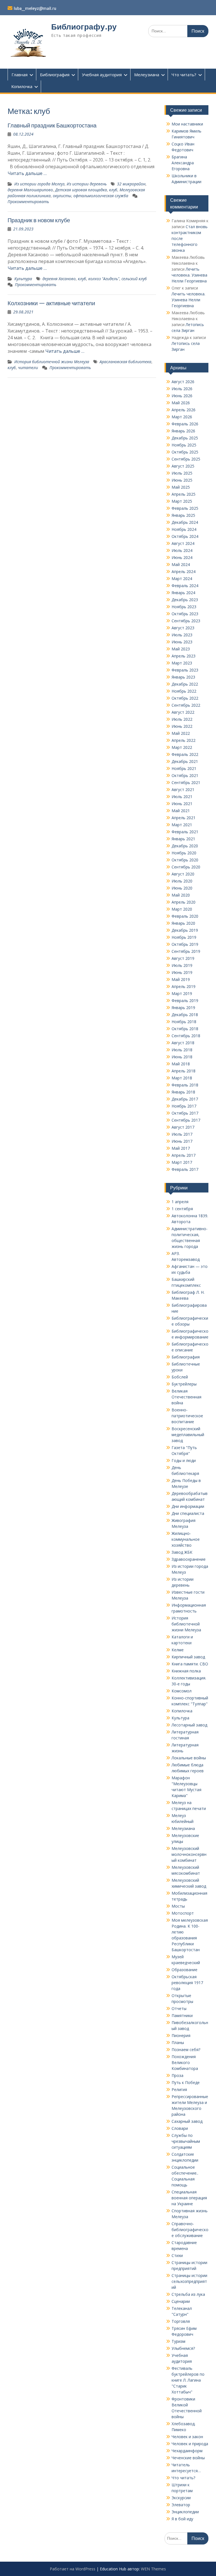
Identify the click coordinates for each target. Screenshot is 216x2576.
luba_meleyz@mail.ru (35, 8)
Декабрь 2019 (185, 930)
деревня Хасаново (59, 279)
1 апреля (180, 1202)
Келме (178, 1650)
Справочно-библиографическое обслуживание (190, 2230)
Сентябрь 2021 (186, 782)
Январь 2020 (183, 923)
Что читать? (184, 75)
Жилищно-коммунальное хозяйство (186, 1539)
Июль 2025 (182, 473)
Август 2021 (183, 790)
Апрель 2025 (184, 494)
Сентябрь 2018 (186, 1036)
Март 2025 (182, 501)
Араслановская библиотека (125, 362)
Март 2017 (182, 1162)
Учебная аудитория (102, 75)
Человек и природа (190, 2444)
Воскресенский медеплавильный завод (188, 1435)
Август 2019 (183, 958)
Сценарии (181, 2301)
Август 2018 (183, 1043)
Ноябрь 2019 (184, 937)
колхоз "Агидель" (104, 279)
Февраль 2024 (185, 586)
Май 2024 (181, 564)
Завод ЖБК (182, 1552)
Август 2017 (183, 1127)
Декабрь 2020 (185, 846)
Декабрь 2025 (185, 438)
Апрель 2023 (184, 656)
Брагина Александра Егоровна (183, 163)
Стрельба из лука (188, 2294)
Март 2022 (182, 747)
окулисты (62, 196)
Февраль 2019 (185, 1000)
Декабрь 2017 (185, 1099)
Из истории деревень (87, 184)
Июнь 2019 (182, 972)
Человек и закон (187, 2437)
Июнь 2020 (182, 888)
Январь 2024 (183, 593)
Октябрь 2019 (185, 944)
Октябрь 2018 (185, 1029)
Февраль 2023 (185, 670)
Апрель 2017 (184, 1155)
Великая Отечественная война (186, 1397)
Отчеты (179, 2008)
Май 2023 (181, 649)
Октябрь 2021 (185, 775)
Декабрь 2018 (185, 1015)
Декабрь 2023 (185, 600)
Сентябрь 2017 (186, 1120)
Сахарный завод (187, 2121)
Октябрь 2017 (185, 1113)
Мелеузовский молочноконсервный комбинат (189, 1854)
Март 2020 (182, 909)
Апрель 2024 (184, 571)
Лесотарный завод (189, 1725)
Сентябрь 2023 (186, 621)
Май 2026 (181, 403)
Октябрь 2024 (185, 536)
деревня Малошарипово (30, 190)
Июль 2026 (182, 389)
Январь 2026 (183, 431)
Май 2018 (181, 1064)
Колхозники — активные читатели (51, 303)
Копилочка (22, 86)
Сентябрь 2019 (186, 951)
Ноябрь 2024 (184, 529)
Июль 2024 (182, 550)
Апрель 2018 (184, 1071)
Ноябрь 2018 (184, 1022)
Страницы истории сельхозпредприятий (189, 2281)
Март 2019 (182, 993)
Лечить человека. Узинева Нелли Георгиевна (189, 275)
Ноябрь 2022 (184, 691)
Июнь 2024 (182, 557)
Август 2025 (183, 466)
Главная (20, 75)
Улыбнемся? (183, 2348)
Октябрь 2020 (185, 860)
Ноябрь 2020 (184, 853)
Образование (184, 1970)
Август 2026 (183, 382)
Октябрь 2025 (185, 452)
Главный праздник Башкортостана (52, 125)
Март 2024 (182, 579)
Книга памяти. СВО (190, 1664)
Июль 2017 (182, 1134)
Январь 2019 (183, 1008)
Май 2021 (181, 811)
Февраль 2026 (185, 424)
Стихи (177, 2255)
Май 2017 (181, 1148)
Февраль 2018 (185, 1085)
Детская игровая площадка (81, 190)
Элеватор (181, 2505)
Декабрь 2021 (185, 761)
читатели (28, 368)
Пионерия (181, 2035)
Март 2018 (182, 1078)
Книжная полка (186, 1671)
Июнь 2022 (182, 726)
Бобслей (180, 1377)
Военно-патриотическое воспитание (187, 1416)
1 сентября (182, 1209)
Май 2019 (181, 979)
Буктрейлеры (184, 1384)
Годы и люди (184, 1460)
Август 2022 (183, 712)
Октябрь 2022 (185, 698)
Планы (178, 2042)
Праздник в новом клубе (39, 220)
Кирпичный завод (188, 1657)
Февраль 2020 (185, 916)
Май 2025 (181, 487)
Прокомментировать (28, 202)
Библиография (55, 75)
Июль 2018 (182, 1050)
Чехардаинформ (187, 2451)
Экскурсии (181, 2498)
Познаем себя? (186, 2050)
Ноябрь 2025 (184, 445)
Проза (177, 2075)
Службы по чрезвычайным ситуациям (186, 2141)
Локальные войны (189, 1758)
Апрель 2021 (184, 818)
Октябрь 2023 (185, 614)
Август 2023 (183, 628)
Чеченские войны (188, 2458)
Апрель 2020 (184, 902)
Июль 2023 (182, 635)
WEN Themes (153, 2569)
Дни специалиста (188, 1513)
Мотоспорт (183, 1913)
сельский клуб (134, 279)
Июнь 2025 (182, 480)
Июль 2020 (182, 881)
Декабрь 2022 (185, 684)
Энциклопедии (185, 2512)
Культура (23, 279)
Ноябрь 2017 (184, 1106)
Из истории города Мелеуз (39, 184)
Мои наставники (187, 124)
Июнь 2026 (182, 396)
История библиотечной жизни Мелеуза (52, 362)
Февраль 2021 (185, 832)
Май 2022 (181, 733)
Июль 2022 (182, 719)
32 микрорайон (131, 184)
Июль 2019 (182, 965)
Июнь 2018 (182, 1057)
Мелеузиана (147, 75)
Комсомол (182, 1691)
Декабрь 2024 (185, 522)
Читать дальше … (27, 173)
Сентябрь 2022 (186, 705)
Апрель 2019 (184, 986)
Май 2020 (181, 895)
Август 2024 (183, 543)
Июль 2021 (182, 797)
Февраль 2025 (185, 508)
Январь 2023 (183, 677)
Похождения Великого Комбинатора (185, 2062)
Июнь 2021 (182, 804)
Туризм (178, 2341)
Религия (179, 2089)
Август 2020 (183, 874)
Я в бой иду (182, 2519)
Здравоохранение (189, 1559)
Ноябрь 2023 (184, 607)
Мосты (178, 1906)
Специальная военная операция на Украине (189, 2198)
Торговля (181, 2321)
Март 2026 (182, 417)
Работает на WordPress (73, 2569)
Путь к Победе (186, 2082)
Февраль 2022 (185, 754)
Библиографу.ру (84, 27)
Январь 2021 (183, 839)
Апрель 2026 (184, 410)
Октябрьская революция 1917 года (187, 1983)
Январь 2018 (183, 1092)
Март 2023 (182, 663)
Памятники (182, 2015)
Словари (180, 2128)
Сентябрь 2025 (186, 459)
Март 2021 (182, 825)
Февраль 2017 (185, 1169)
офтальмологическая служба (101, 196)
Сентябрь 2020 (186, 867)
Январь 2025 (183, 515)
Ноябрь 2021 (184, 768)
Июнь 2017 (182, 1141)
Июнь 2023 (182, 642)
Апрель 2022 (184, 740)
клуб (113, 190)
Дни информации (188, 1506)
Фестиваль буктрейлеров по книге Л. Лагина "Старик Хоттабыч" (188, 2380)
